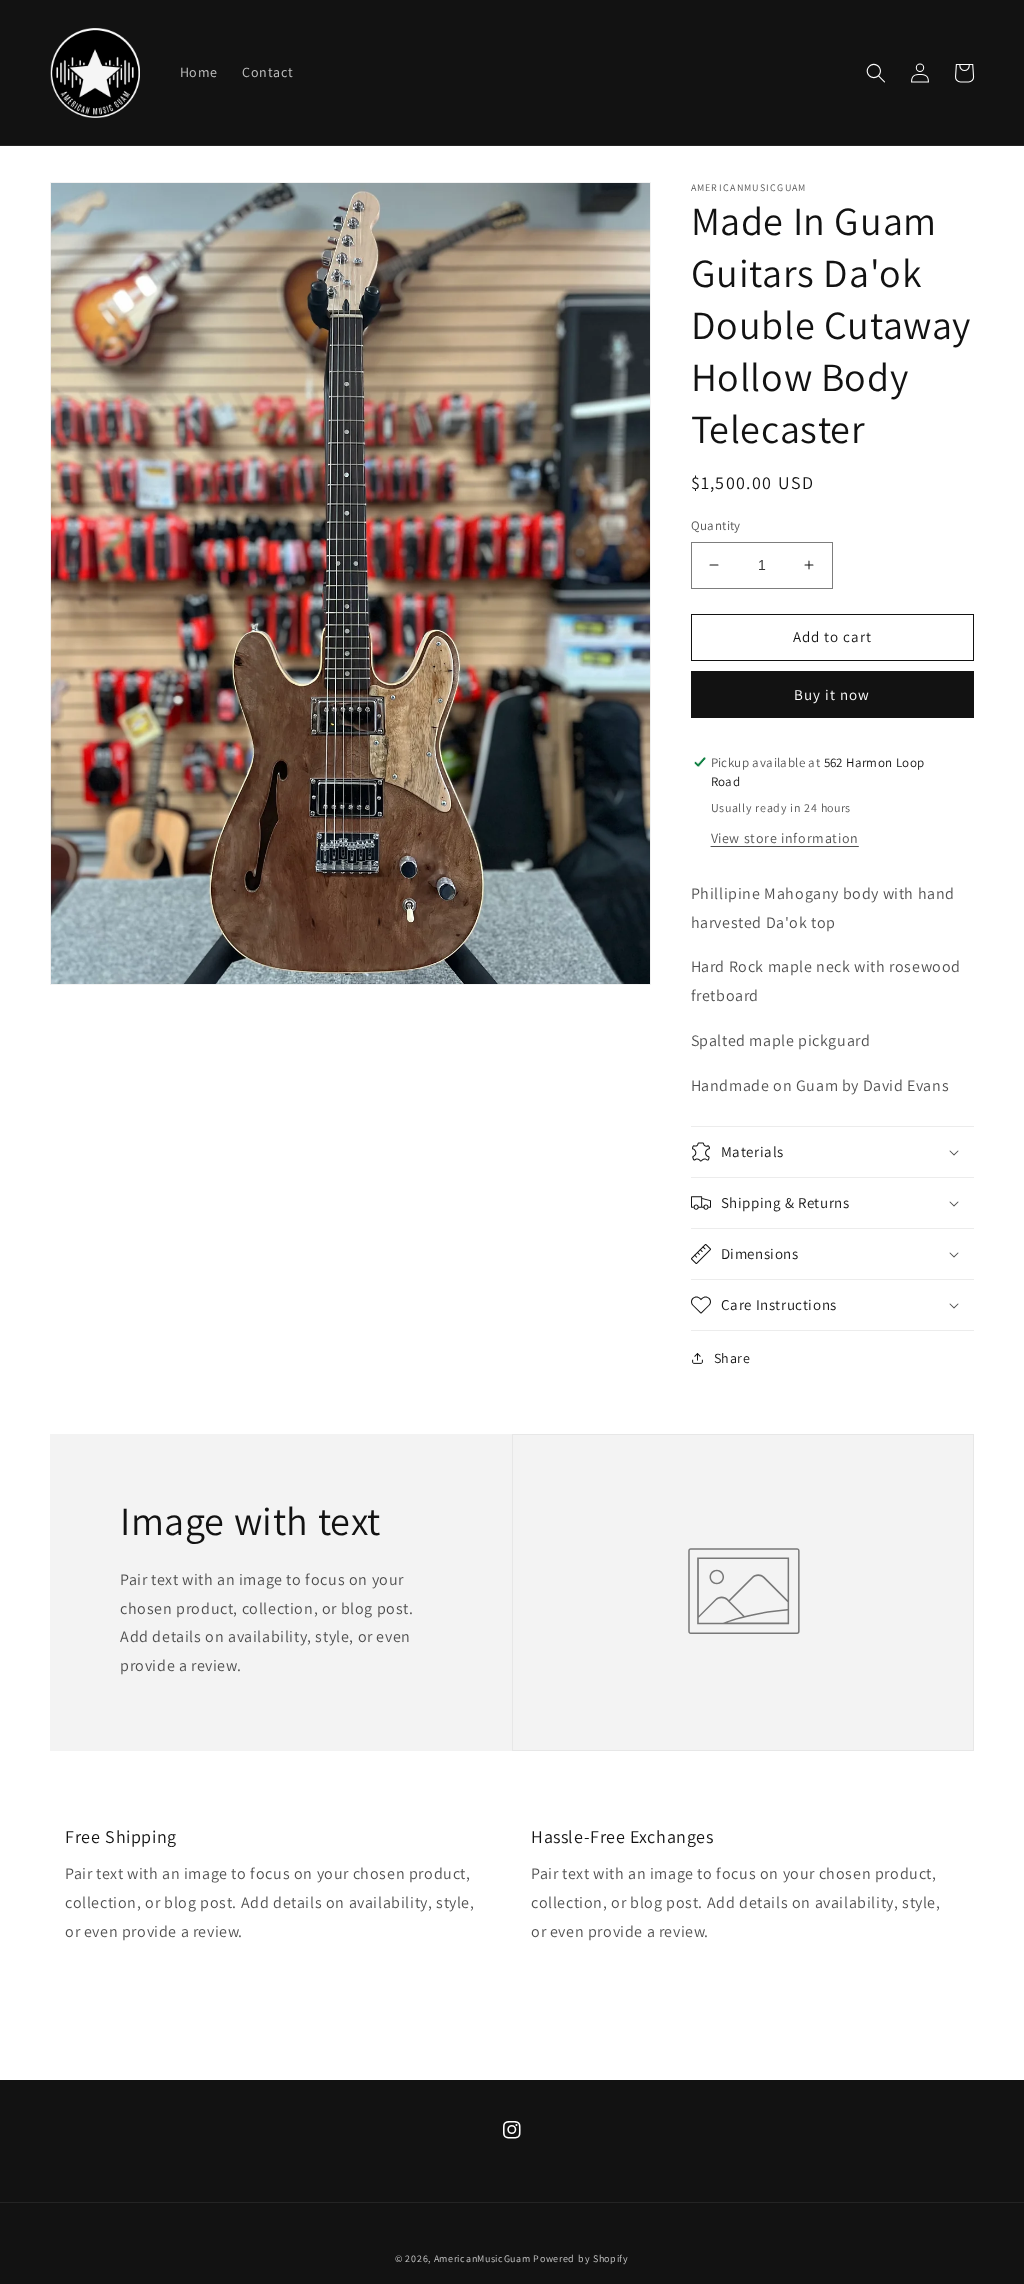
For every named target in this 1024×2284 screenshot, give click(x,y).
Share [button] (732, 1358)
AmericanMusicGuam (482, 2258)
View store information (785, 838)
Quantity (716, 525)
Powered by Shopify (581, 2258)
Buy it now (832, 694)
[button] (876, 73)
